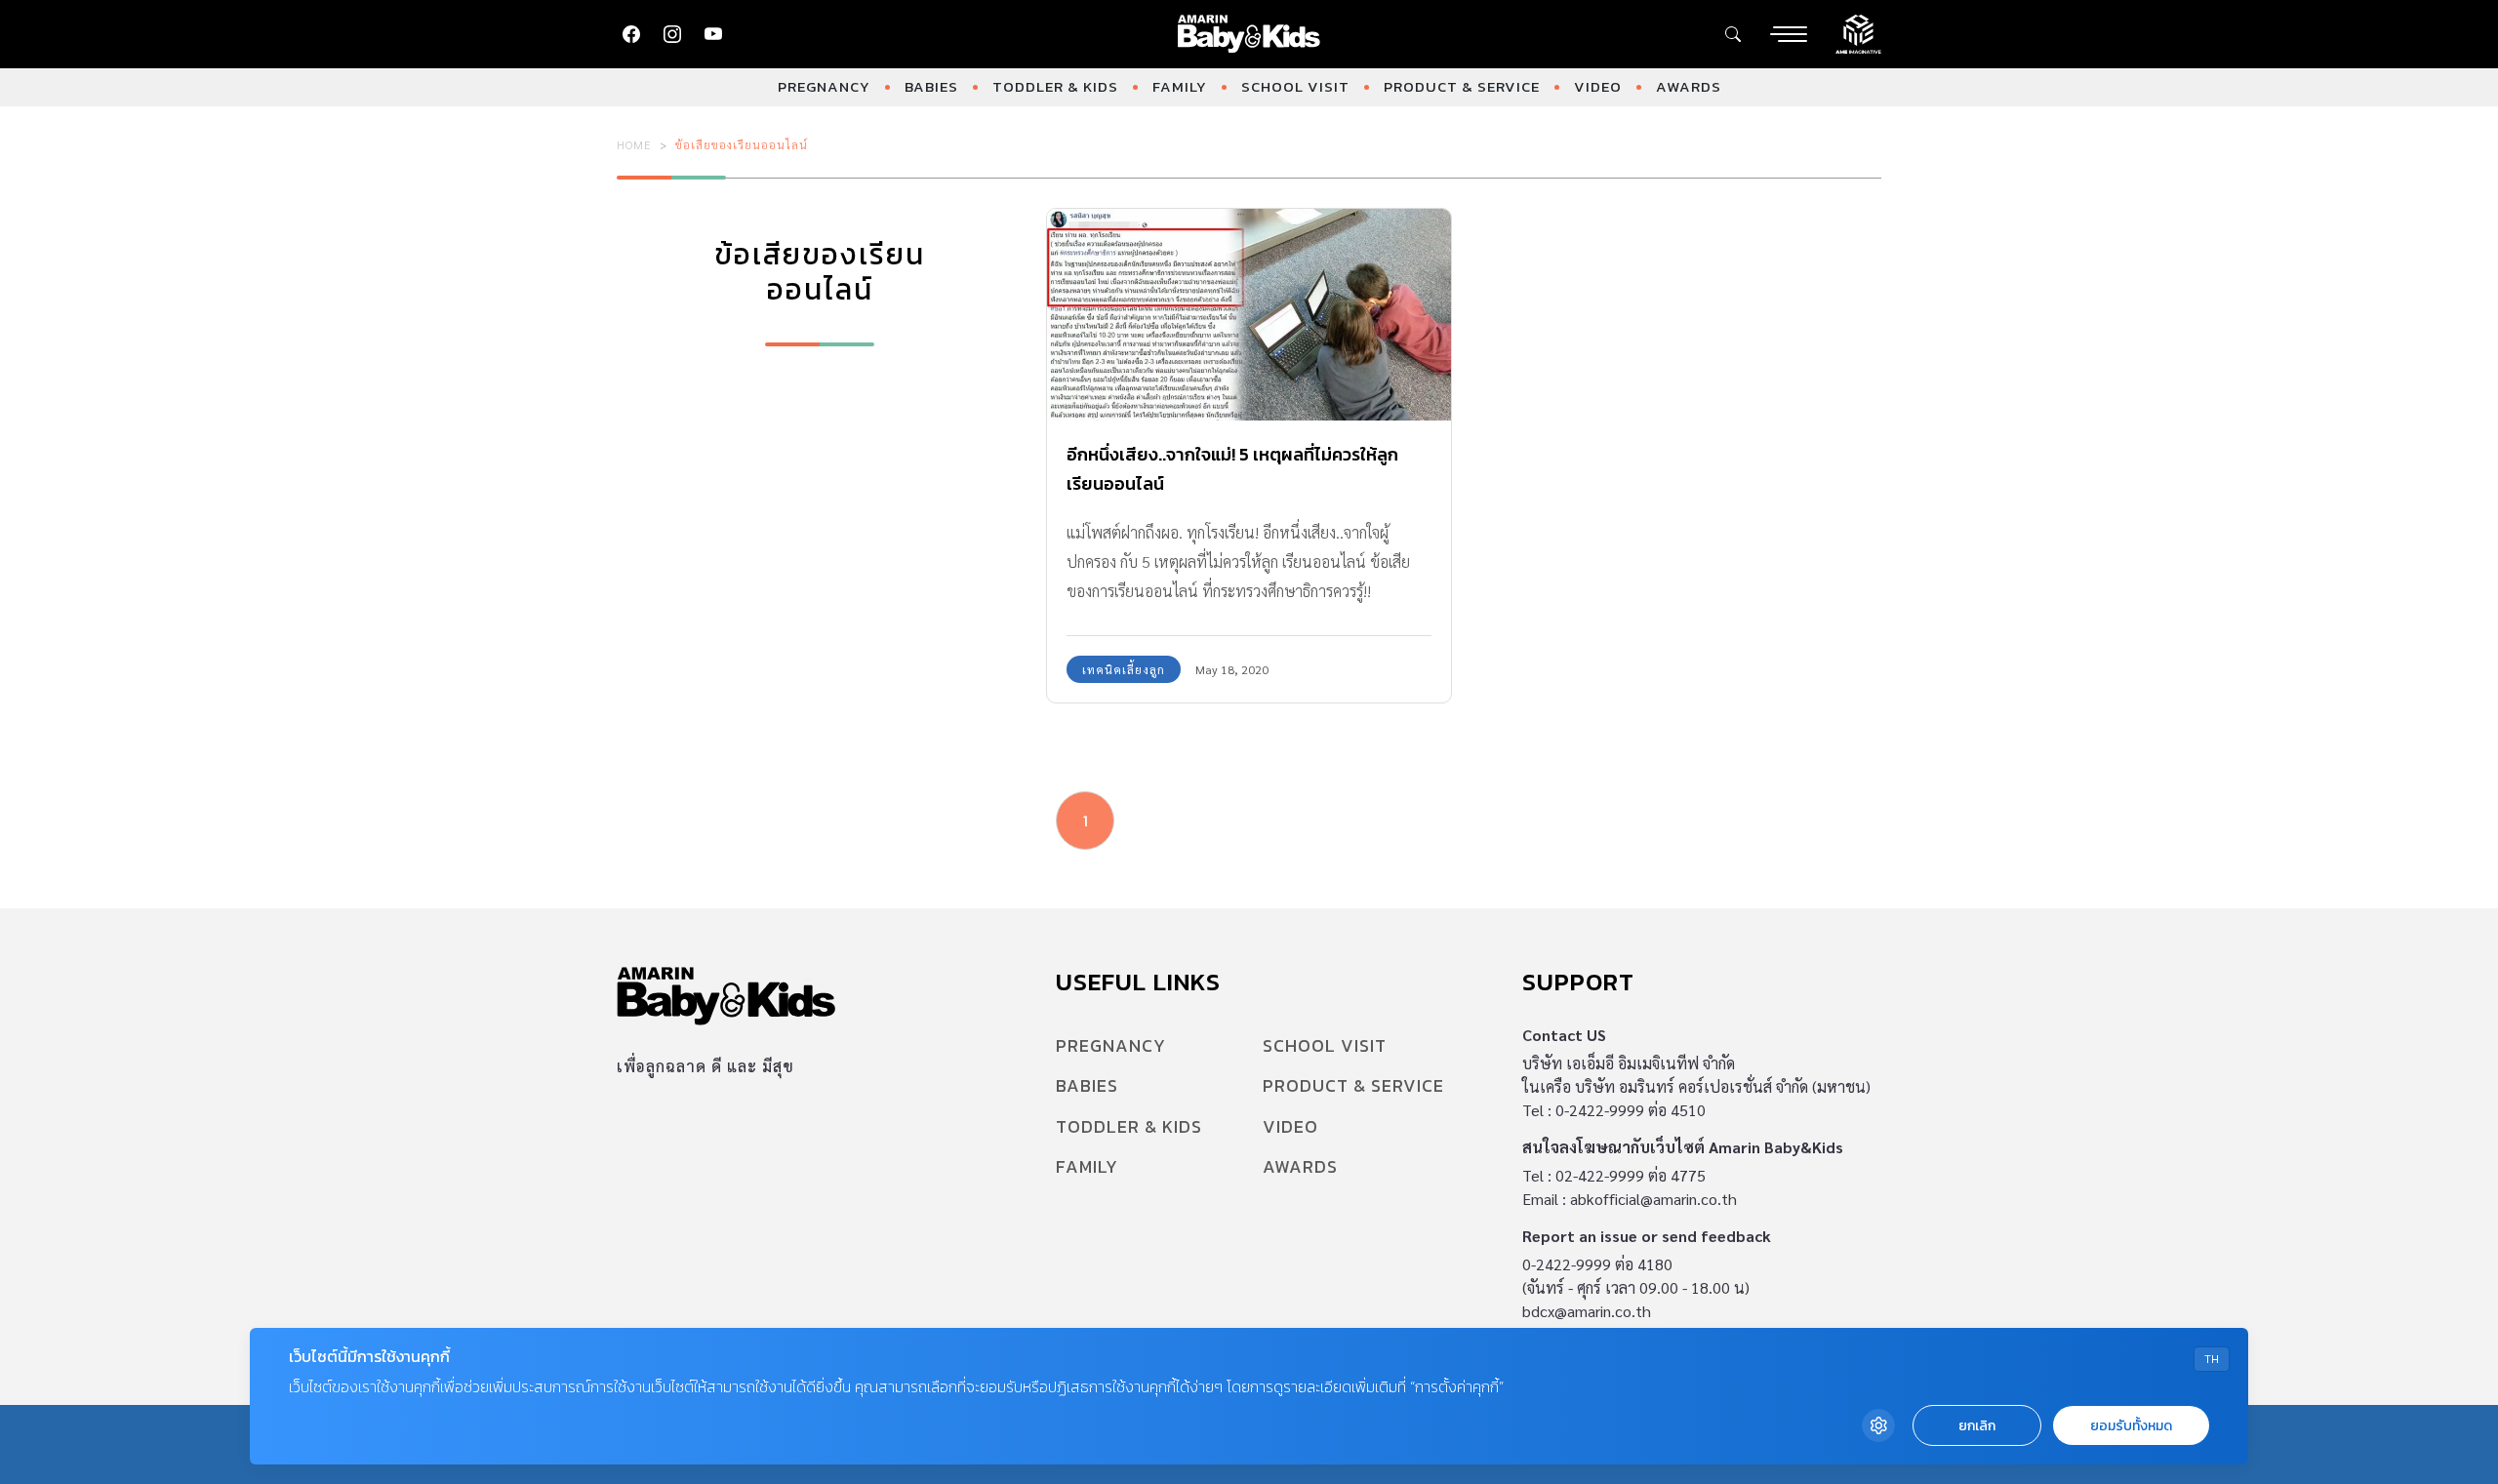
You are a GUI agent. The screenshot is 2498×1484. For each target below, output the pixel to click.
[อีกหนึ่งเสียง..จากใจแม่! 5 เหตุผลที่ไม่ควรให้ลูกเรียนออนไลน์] (1249, 315)
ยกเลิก (1977, 1426)
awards (1689, 86)
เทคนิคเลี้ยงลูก (1124, 669)
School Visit (1295, 86)
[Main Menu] (1789, 34)
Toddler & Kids (1055, 86)
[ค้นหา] (1733, 34)
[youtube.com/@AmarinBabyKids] (713, 34)
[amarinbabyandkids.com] (1249, 34)
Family (1180, 86)
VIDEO (1598, 86)
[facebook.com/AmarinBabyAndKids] (631, 34)
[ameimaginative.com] (1858, 32)
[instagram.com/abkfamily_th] (672, 34)
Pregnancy (824, 86)
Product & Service (1462, 86)
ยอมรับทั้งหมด (2131, 1426)
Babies (931, 86)
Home (634, 144)
